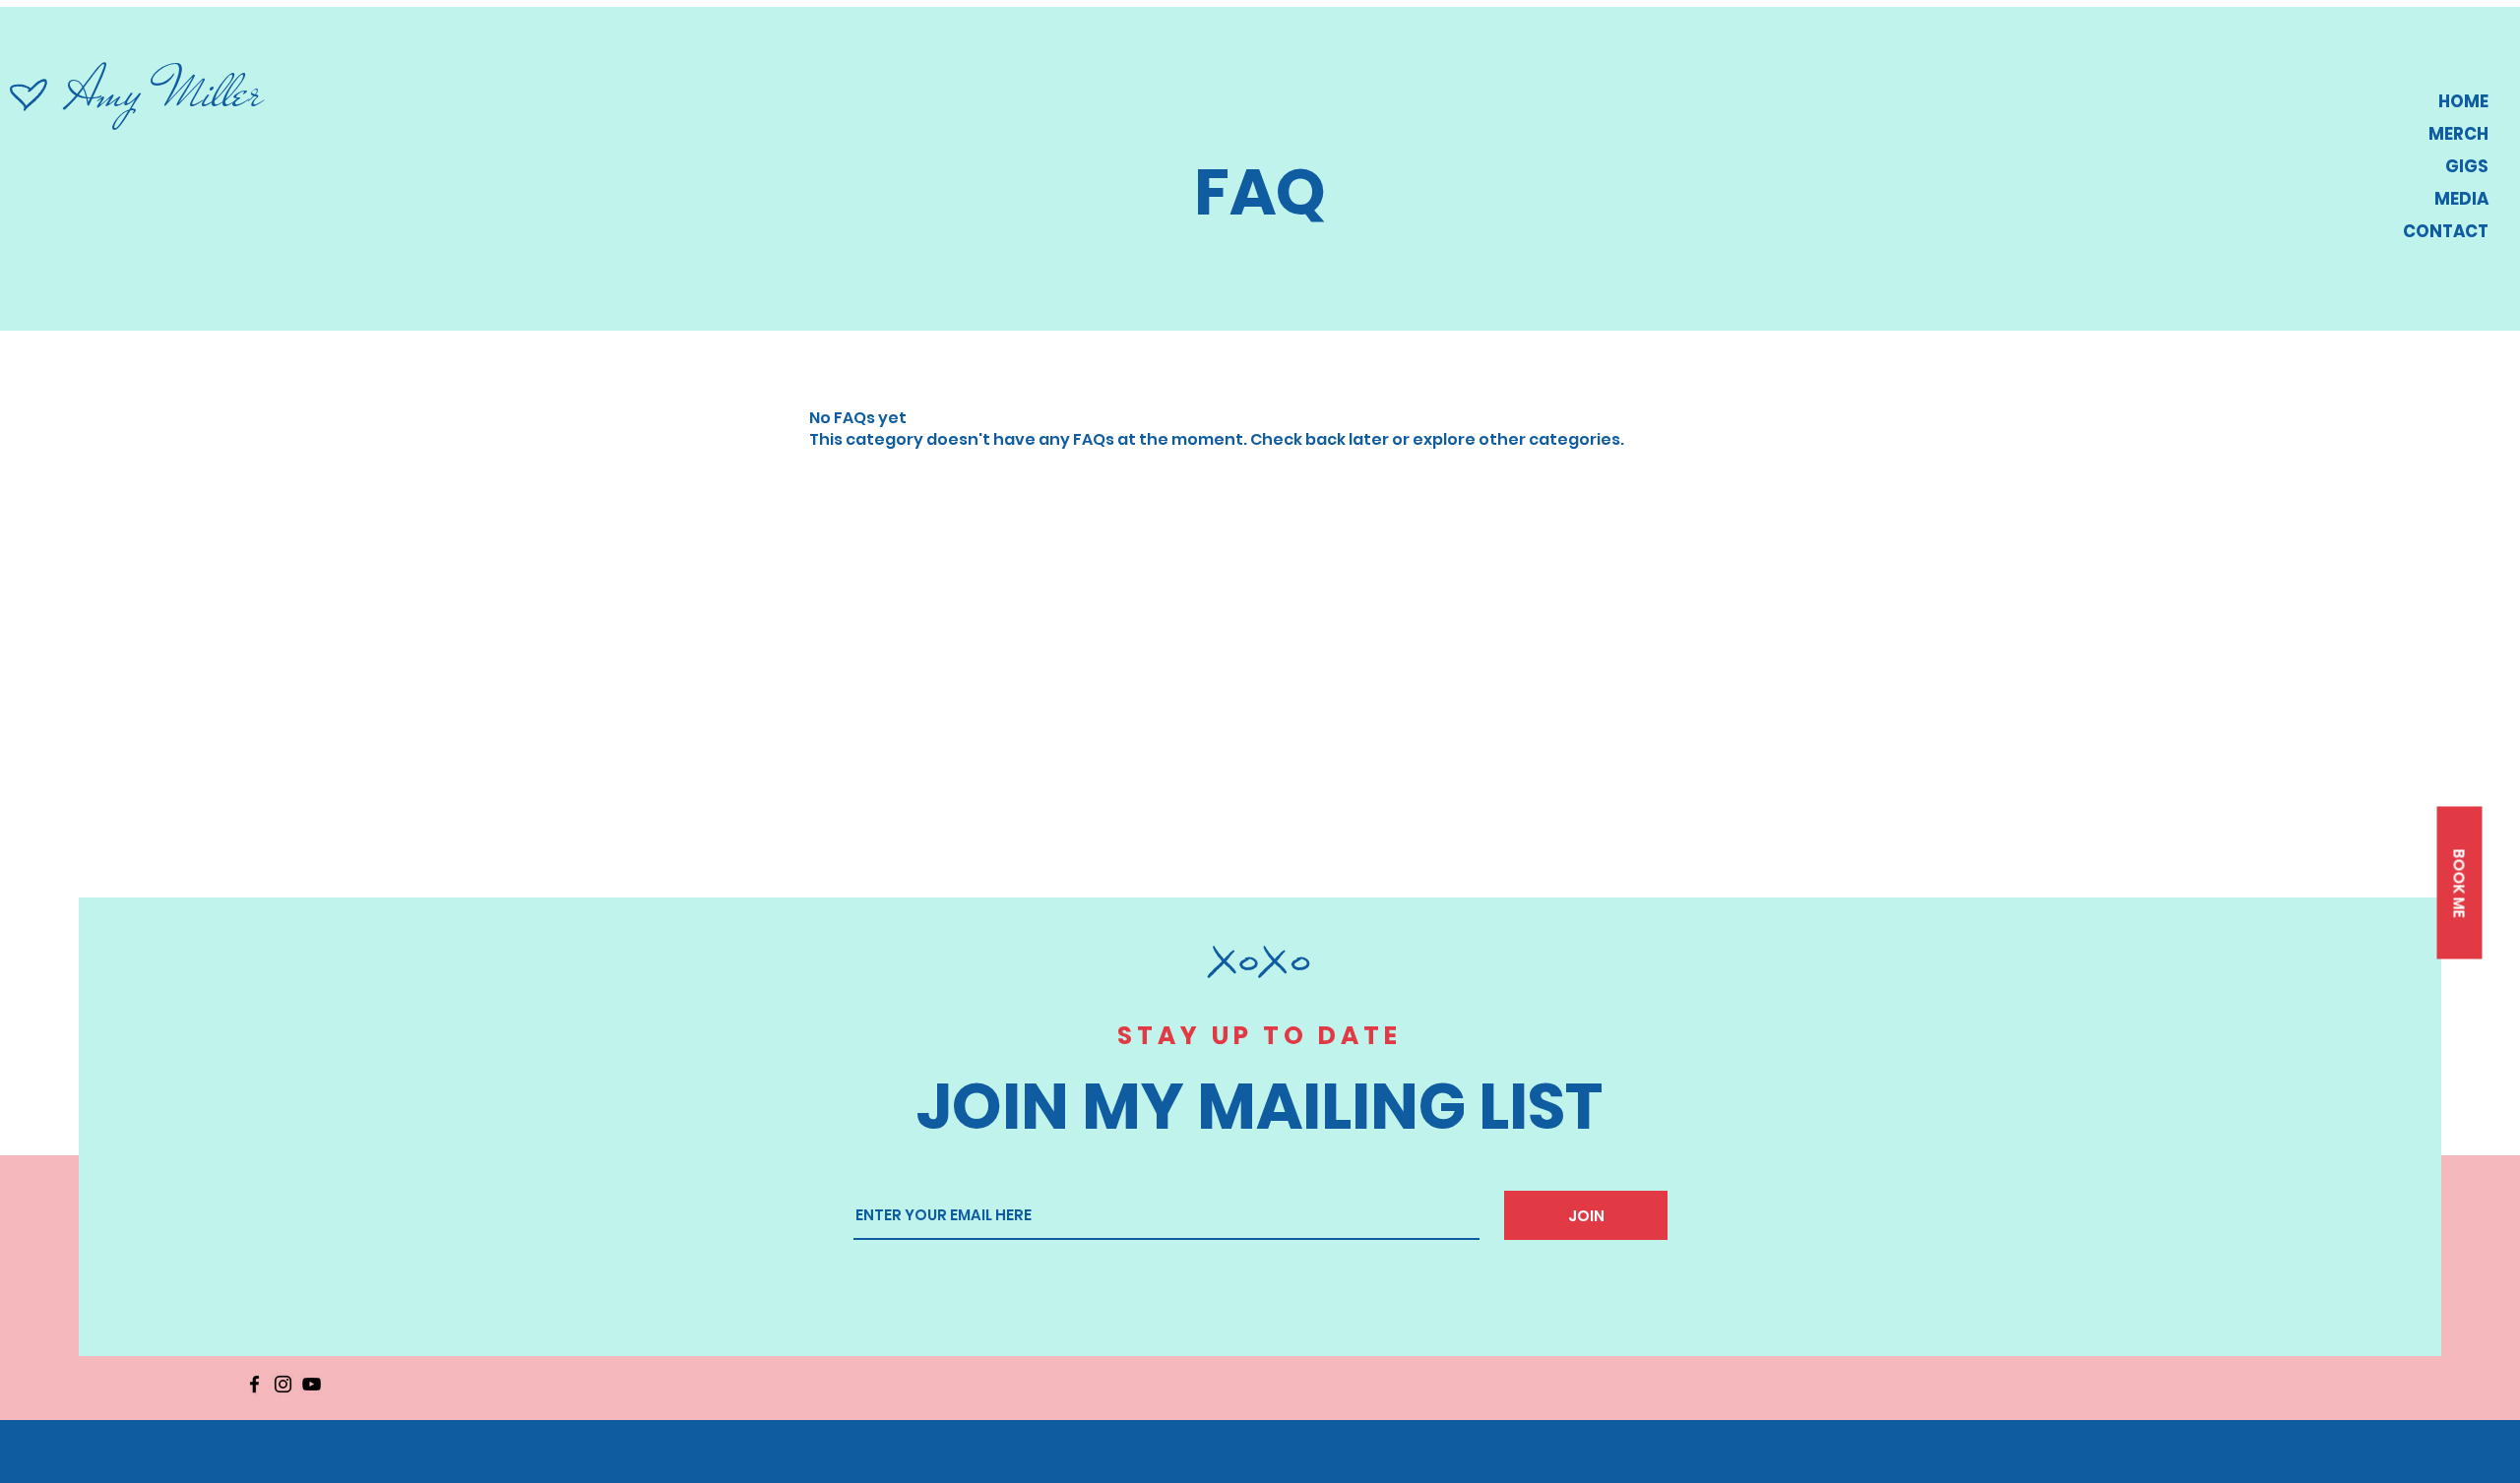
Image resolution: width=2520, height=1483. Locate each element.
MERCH (2458, 134)
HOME (2463, 101)
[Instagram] (283, 1384)
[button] (2459, 882)
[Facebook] (254, 1384)
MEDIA (2461, 199)
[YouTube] (312, 1384)
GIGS (2467, 166)
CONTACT (2446, 231)
